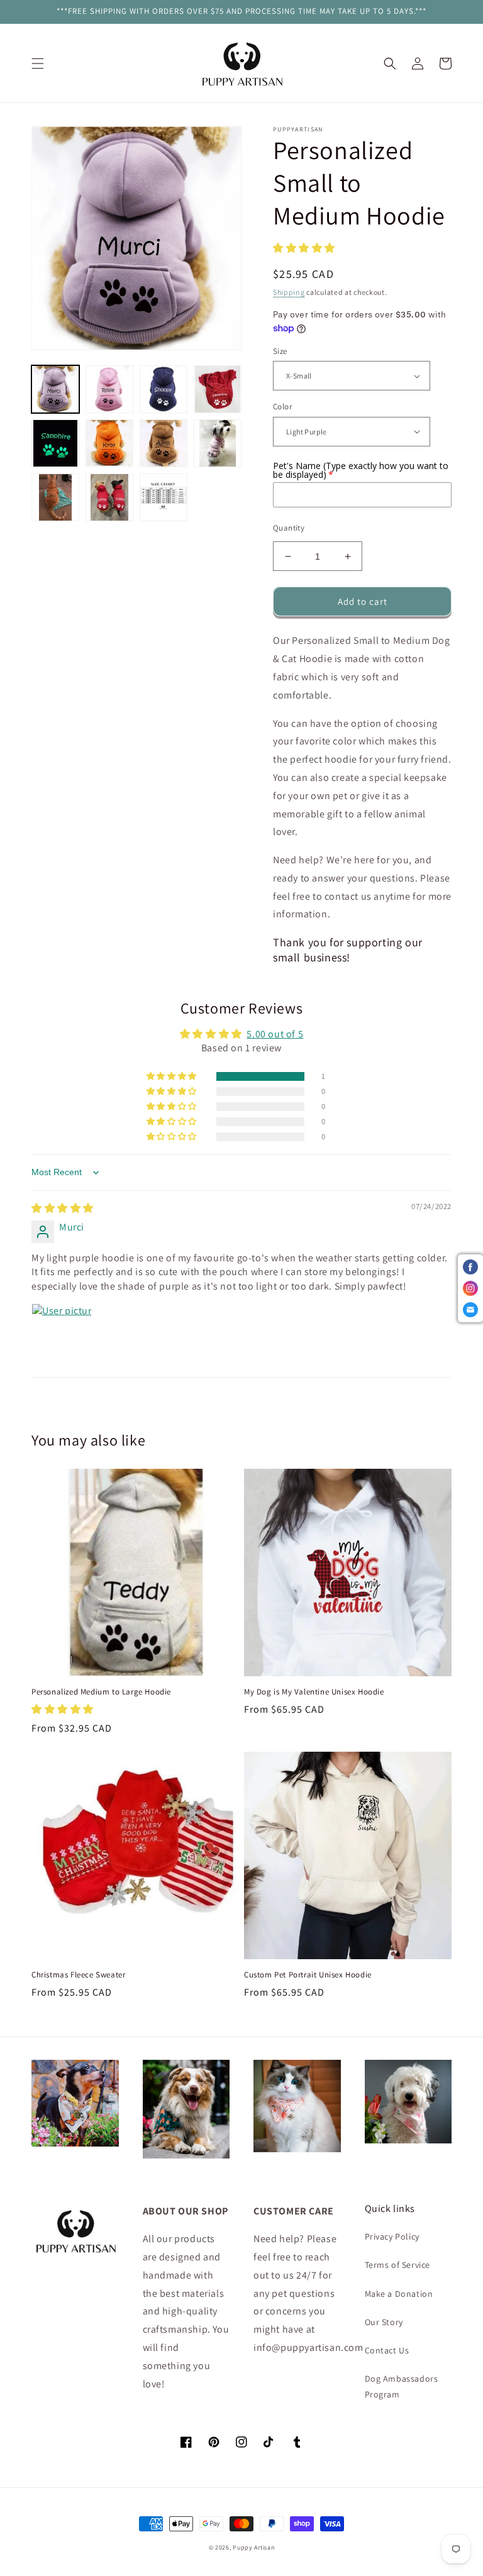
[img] (63, 1208)
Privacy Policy (392, 2236)
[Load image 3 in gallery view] (164, 389)
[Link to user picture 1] (62, 1334)
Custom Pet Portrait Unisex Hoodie (308, 1975)
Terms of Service (398, 2265)
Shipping (289, 292)
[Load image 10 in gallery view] (109, 497)
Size (280, 351)
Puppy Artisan (253, 2547)
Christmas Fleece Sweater (78, 1975)
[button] (38, 64)
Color (282, 406)
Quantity (289, 528)
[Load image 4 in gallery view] (218, 389)
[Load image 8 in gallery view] (218, 443)
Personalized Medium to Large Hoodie (101, 1692)
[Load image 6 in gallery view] (109, 443)
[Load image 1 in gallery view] (55, 389)
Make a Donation (399, 2294)
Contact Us (387, 2350)
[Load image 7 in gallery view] (164, 443)
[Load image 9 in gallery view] (55, 497)
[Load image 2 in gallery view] (109, 389)
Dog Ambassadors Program (402, 2386)
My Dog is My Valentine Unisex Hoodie (314, 1692)
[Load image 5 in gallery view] (55, 443)
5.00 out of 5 (275, 1034)
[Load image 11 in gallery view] (164, 497)
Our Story (384, 2322)
